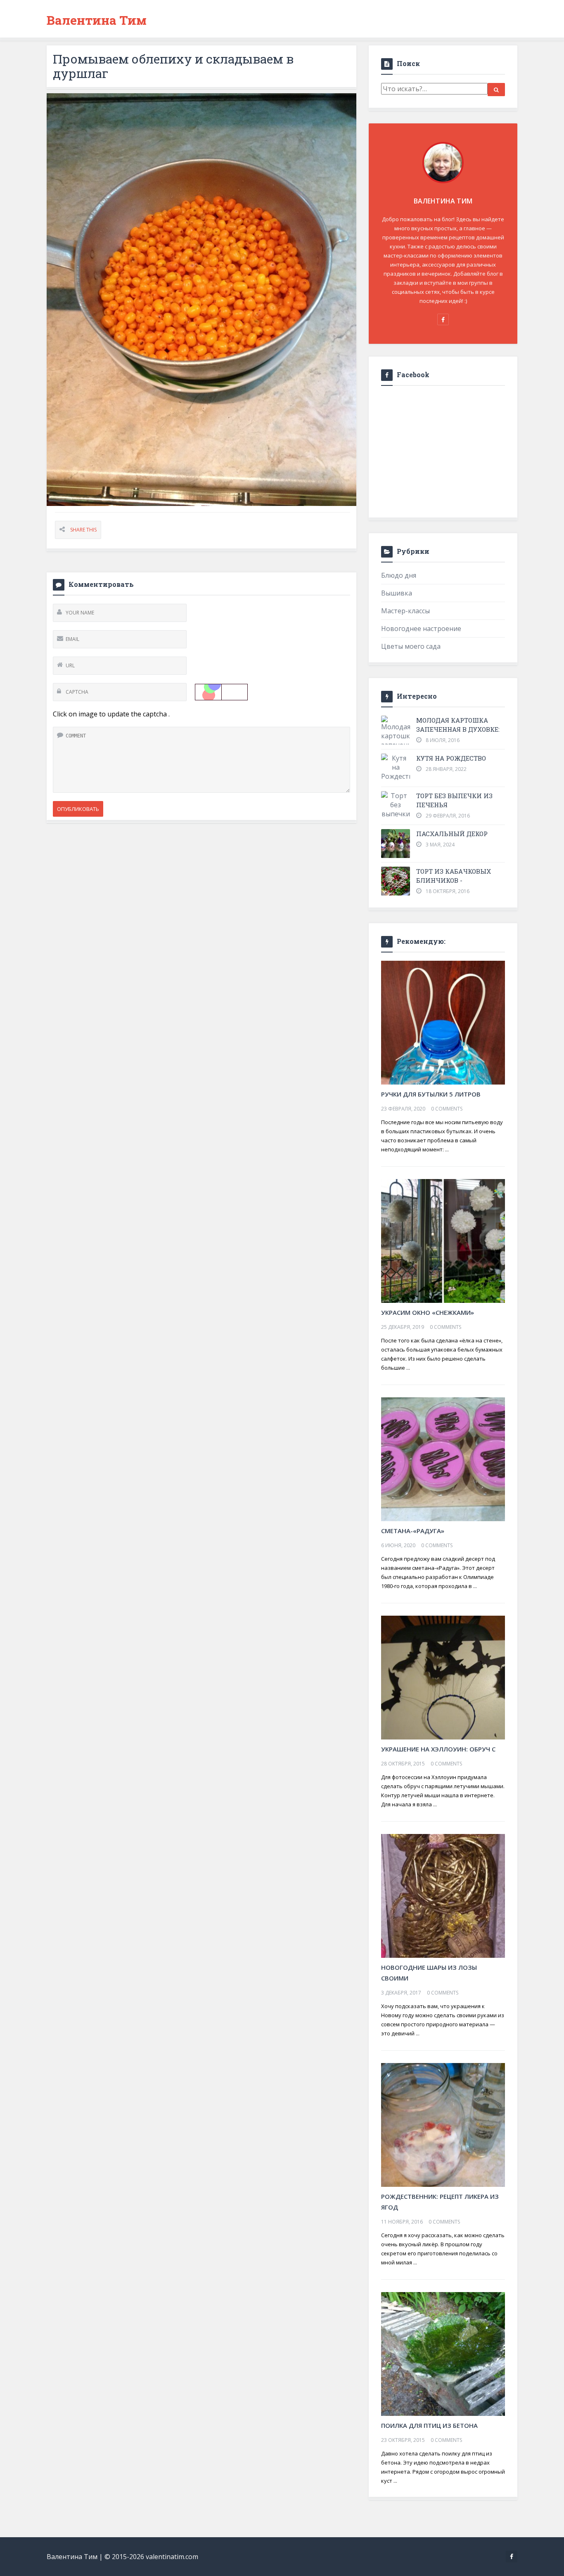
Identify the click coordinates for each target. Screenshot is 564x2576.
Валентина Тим (97, 20)
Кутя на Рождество (451, 758)
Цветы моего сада (411, 646)
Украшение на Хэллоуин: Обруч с (438, 1749)
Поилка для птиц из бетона (429, 2425)
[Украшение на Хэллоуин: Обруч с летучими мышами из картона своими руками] (443, 1677)
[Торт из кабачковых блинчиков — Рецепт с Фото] (396, 881)
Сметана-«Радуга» (413, 1531)
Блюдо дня (399, 575)
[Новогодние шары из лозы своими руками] (443, 1895)
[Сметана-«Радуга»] (443, 1458)
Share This (83, 530)
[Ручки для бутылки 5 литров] (443, 1022)
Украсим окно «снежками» (428, 1312)
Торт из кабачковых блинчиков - (454, 876)
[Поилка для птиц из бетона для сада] (443, 2353)
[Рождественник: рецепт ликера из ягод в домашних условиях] (443, 2124)
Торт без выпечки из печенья (454, 800)
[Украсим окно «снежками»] (443, 1240)
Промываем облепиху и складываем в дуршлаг (173, 66)
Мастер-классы (405, 611)
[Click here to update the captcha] (221, 692)
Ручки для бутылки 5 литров (431, 1094)
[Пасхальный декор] (396, 844)
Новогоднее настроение (421, 629)
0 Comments (447, 1109)
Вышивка (397, 593)
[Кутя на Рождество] (396, 767)
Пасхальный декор (452, 834)
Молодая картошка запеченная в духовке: (458, 725)
